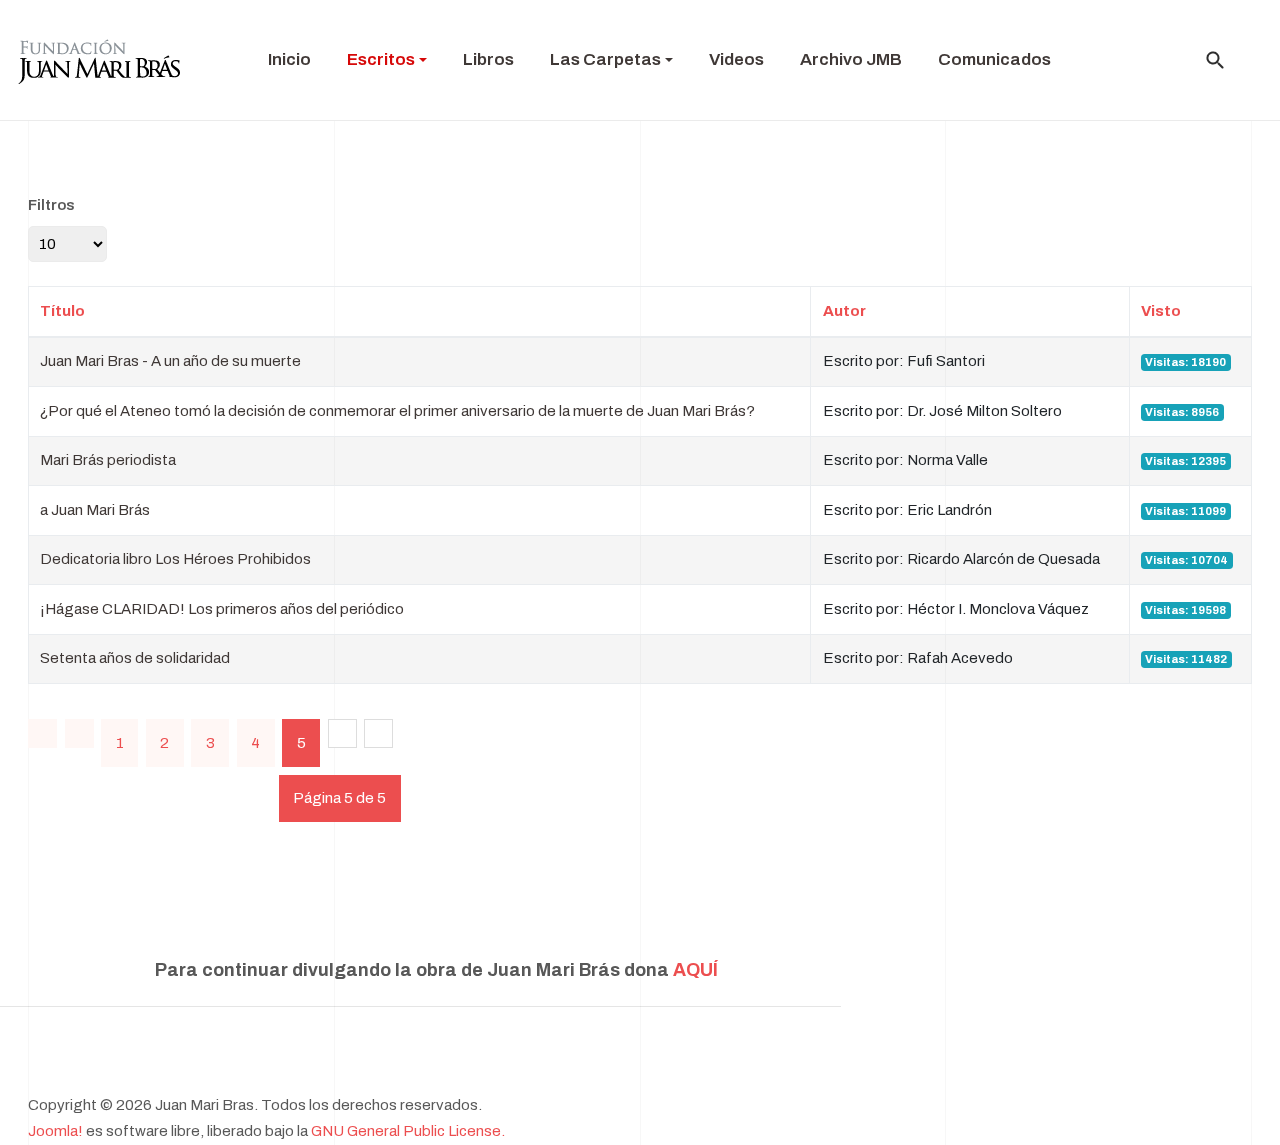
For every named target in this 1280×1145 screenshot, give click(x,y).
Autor (844, 311)
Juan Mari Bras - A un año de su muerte (170, 361)
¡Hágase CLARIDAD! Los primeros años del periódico (222, 609)
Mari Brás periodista (108, 460)
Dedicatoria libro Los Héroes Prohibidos (175, 559)
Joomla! (55, 1131)
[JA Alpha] (99, 60)
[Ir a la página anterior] (79, 733)
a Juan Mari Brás (95, 510)
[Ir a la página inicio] (42, 733)
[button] (387, 60)
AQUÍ (695, 970)
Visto (1161, 311)
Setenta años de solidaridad (135, 658)
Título (62, 311)
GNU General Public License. (408, 1131)
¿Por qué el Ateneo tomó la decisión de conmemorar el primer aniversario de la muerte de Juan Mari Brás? (397, 411)
